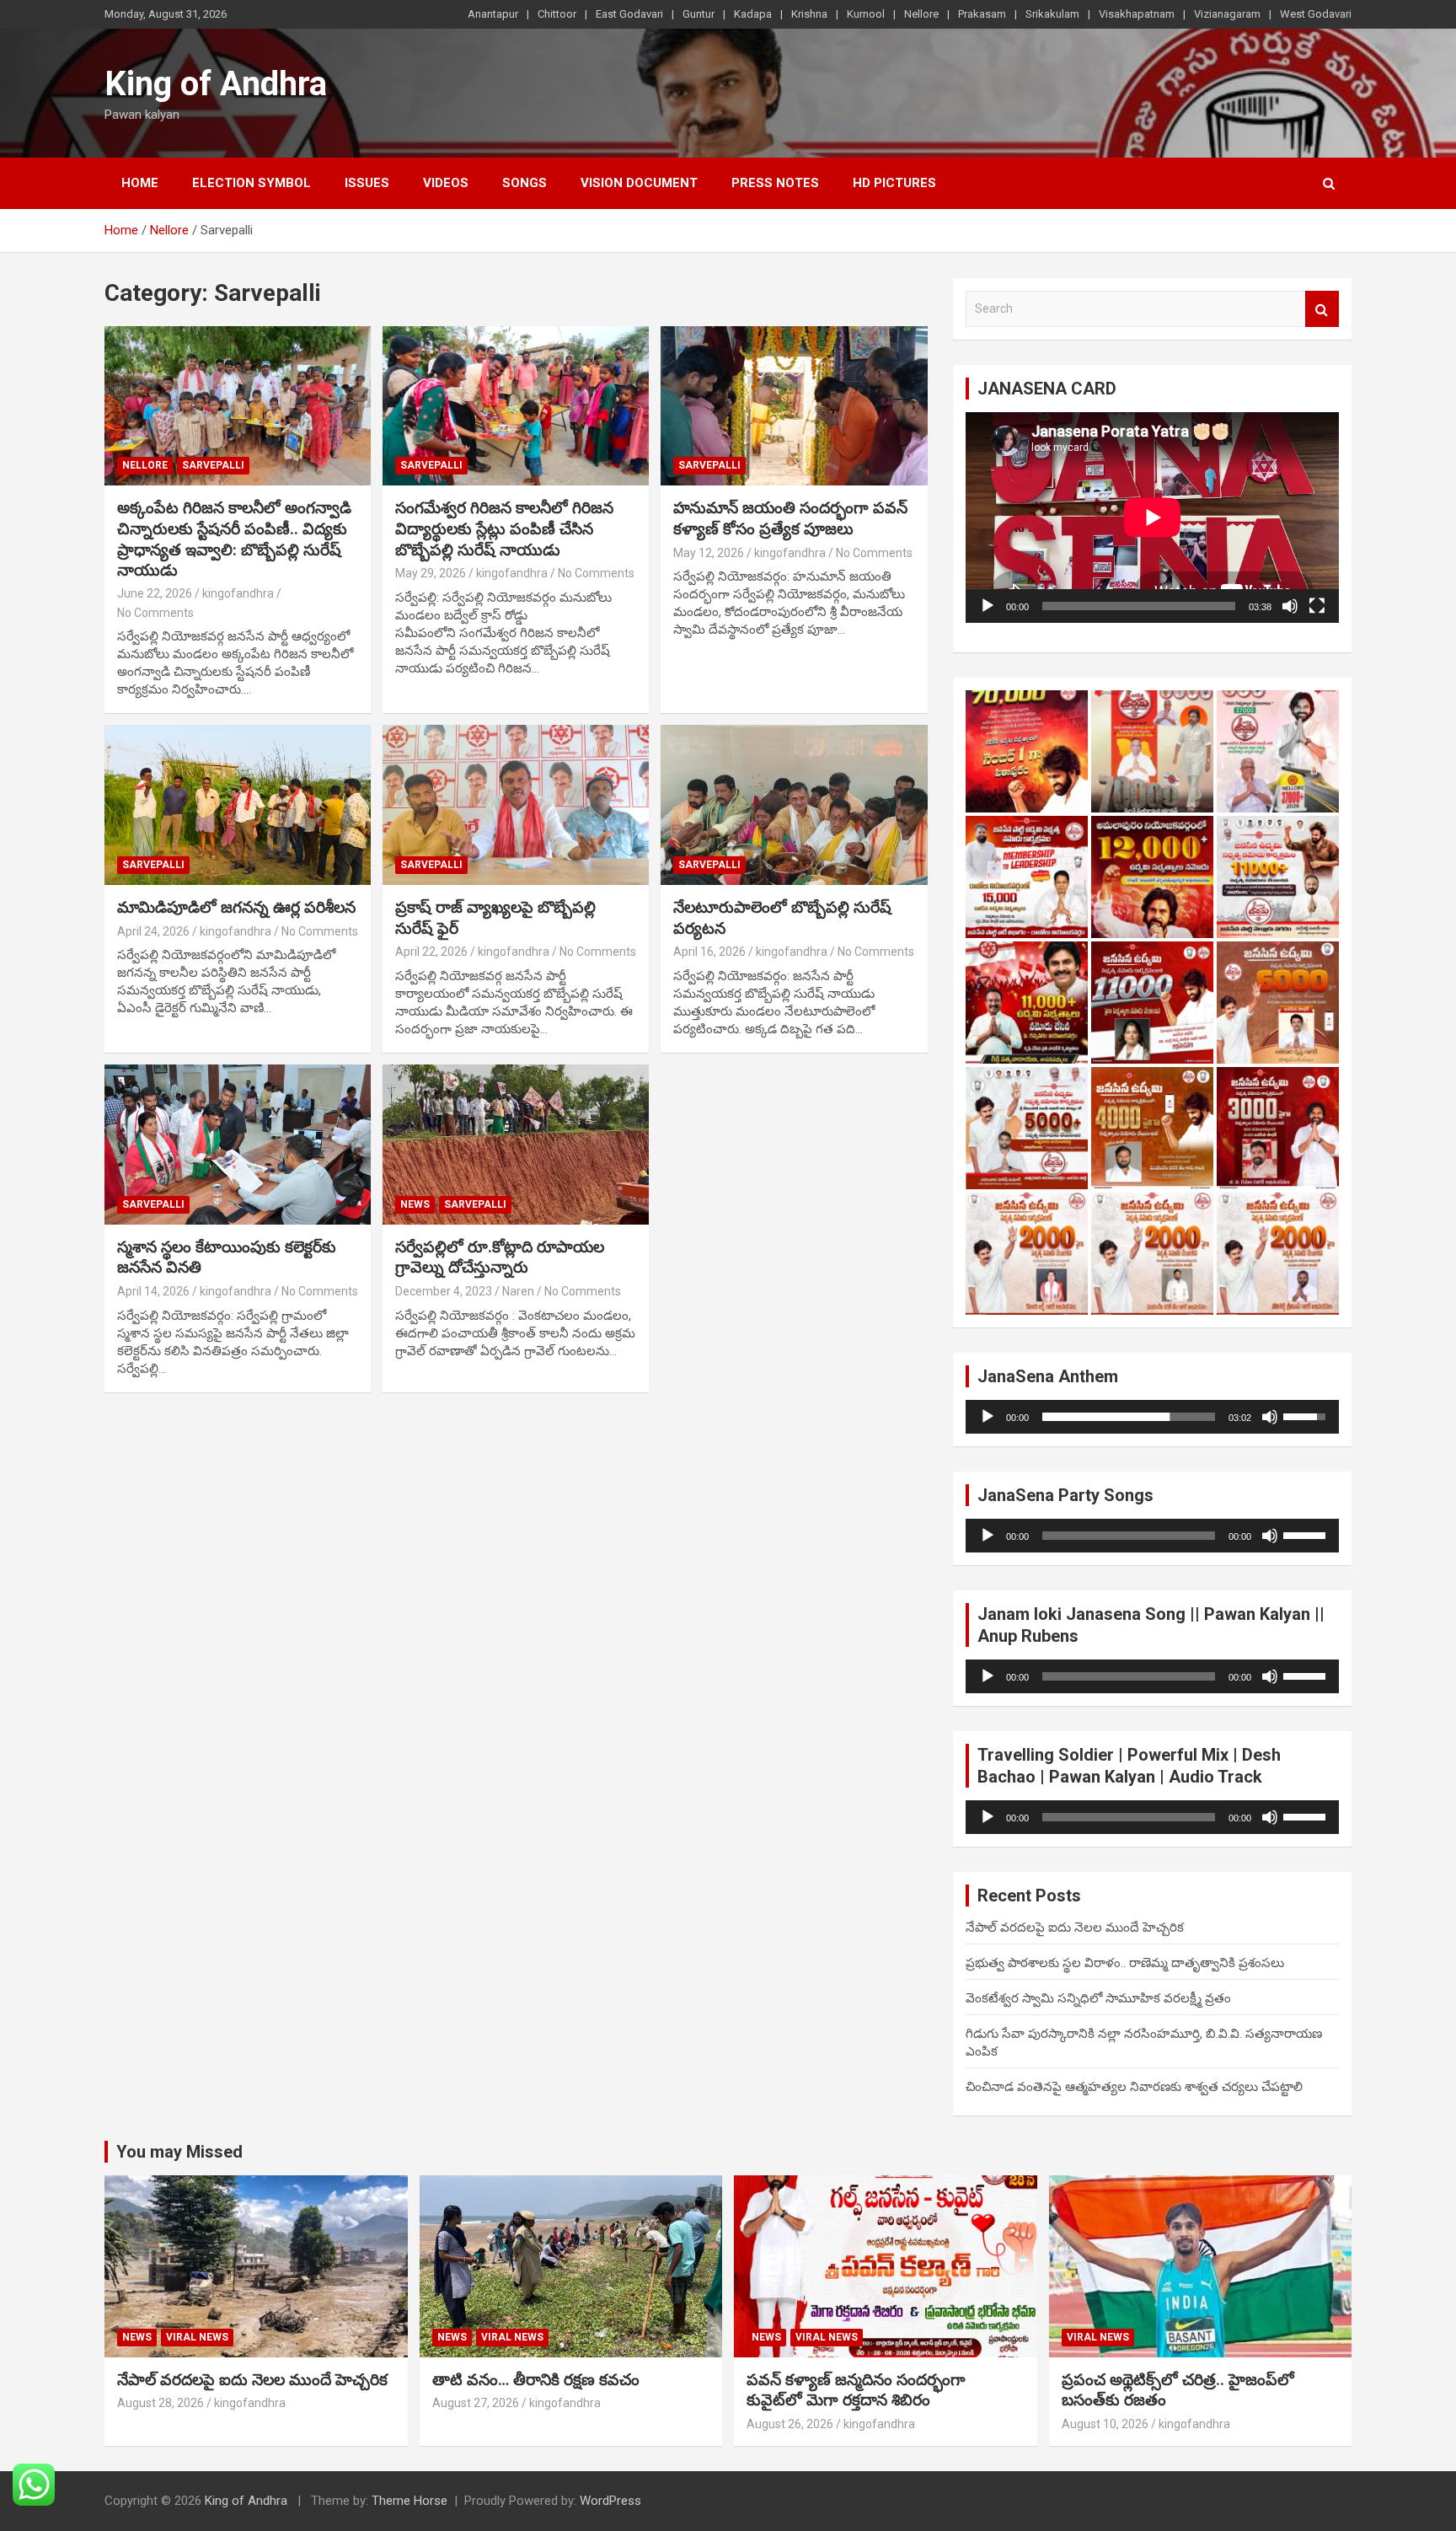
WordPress (610, 2501)
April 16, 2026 (709, 952)
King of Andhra (216, 84)
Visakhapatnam (1137, 14)
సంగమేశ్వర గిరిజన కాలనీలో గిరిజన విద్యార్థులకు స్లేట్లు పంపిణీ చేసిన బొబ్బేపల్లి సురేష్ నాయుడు (504, 528)
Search (1322, 309)
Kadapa (753, 14)
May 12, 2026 (709, 553)
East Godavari (629, 14)
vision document (639, 183)
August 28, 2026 (161, 2403)
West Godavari (1316, 14)
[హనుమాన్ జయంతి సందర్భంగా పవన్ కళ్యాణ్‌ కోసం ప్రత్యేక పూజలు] (794, 406)
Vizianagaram (1227, 14)
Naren (518, 1291)
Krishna (809, 14)
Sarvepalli (213, 465)
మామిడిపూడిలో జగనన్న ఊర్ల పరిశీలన (236, 907)
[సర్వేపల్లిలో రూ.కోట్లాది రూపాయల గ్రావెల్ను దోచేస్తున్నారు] (516, 1144)
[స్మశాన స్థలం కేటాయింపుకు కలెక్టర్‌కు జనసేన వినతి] (238, 1144)
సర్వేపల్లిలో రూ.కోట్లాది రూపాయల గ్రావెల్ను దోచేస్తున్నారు (500, 1257)
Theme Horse (409, 2501)
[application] (1152, 517)
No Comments (155, 613)
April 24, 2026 (153, 931)
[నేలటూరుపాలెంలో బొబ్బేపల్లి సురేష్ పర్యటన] (794, 805)
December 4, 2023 (444, 1291)
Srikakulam (1052, 14)
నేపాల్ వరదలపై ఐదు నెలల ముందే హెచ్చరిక (1075, 1928)
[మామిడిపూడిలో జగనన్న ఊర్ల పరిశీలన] (238, 805)
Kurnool (866, 14)
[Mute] (1290, 606)
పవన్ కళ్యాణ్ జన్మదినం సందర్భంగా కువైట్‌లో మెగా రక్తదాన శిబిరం (856, 2390)
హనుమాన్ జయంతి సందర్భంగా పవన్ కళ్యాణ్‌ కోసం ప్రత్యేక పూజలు (790, 518)
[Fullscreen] (1317, 606)
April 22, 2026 (431, 952)
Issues (367, 183)
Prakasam (982, 14)
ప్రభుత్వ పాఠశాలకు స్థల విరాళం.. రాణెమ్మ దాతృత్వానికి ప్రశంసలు (1125, 1963)
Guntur (699, 14)
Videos (446, 183)
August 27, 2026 (476, 2403)
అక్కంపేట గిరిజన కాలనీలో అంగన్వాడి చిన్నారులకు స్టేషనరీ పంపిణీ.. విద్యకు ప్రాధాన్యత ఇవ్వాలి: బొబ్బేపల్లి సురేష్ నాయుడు (234, 539)
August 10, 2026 (1105, 2424)
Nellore (921, 14)
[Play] (988, 606)
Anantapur (493, 14)
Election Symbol (252, 183)
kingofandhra (238, 593)
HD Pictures (894, 183)
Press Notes (775, 183)
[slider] (1129, 1417)
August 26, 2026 (790, 2424)
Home (140, 183)
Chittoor (557, 14)
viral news (197, 2337)
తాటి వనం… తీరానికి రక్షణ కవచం (536, 2380)
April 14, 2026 (153, 1291)
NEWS (415, 1204)
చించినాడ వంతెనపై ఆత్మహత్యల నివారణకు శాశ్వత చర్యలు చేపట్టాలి (1134, 2087)
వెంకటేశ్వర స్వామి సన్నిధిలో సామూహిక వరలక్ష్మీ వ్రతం (1098, 1998)
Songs (525, 183)
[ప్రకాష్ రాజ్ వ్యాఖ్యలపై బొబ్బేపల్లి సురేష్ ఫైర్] (516, 805)
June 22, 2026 (155, 593)
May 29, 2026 (431, 573)
